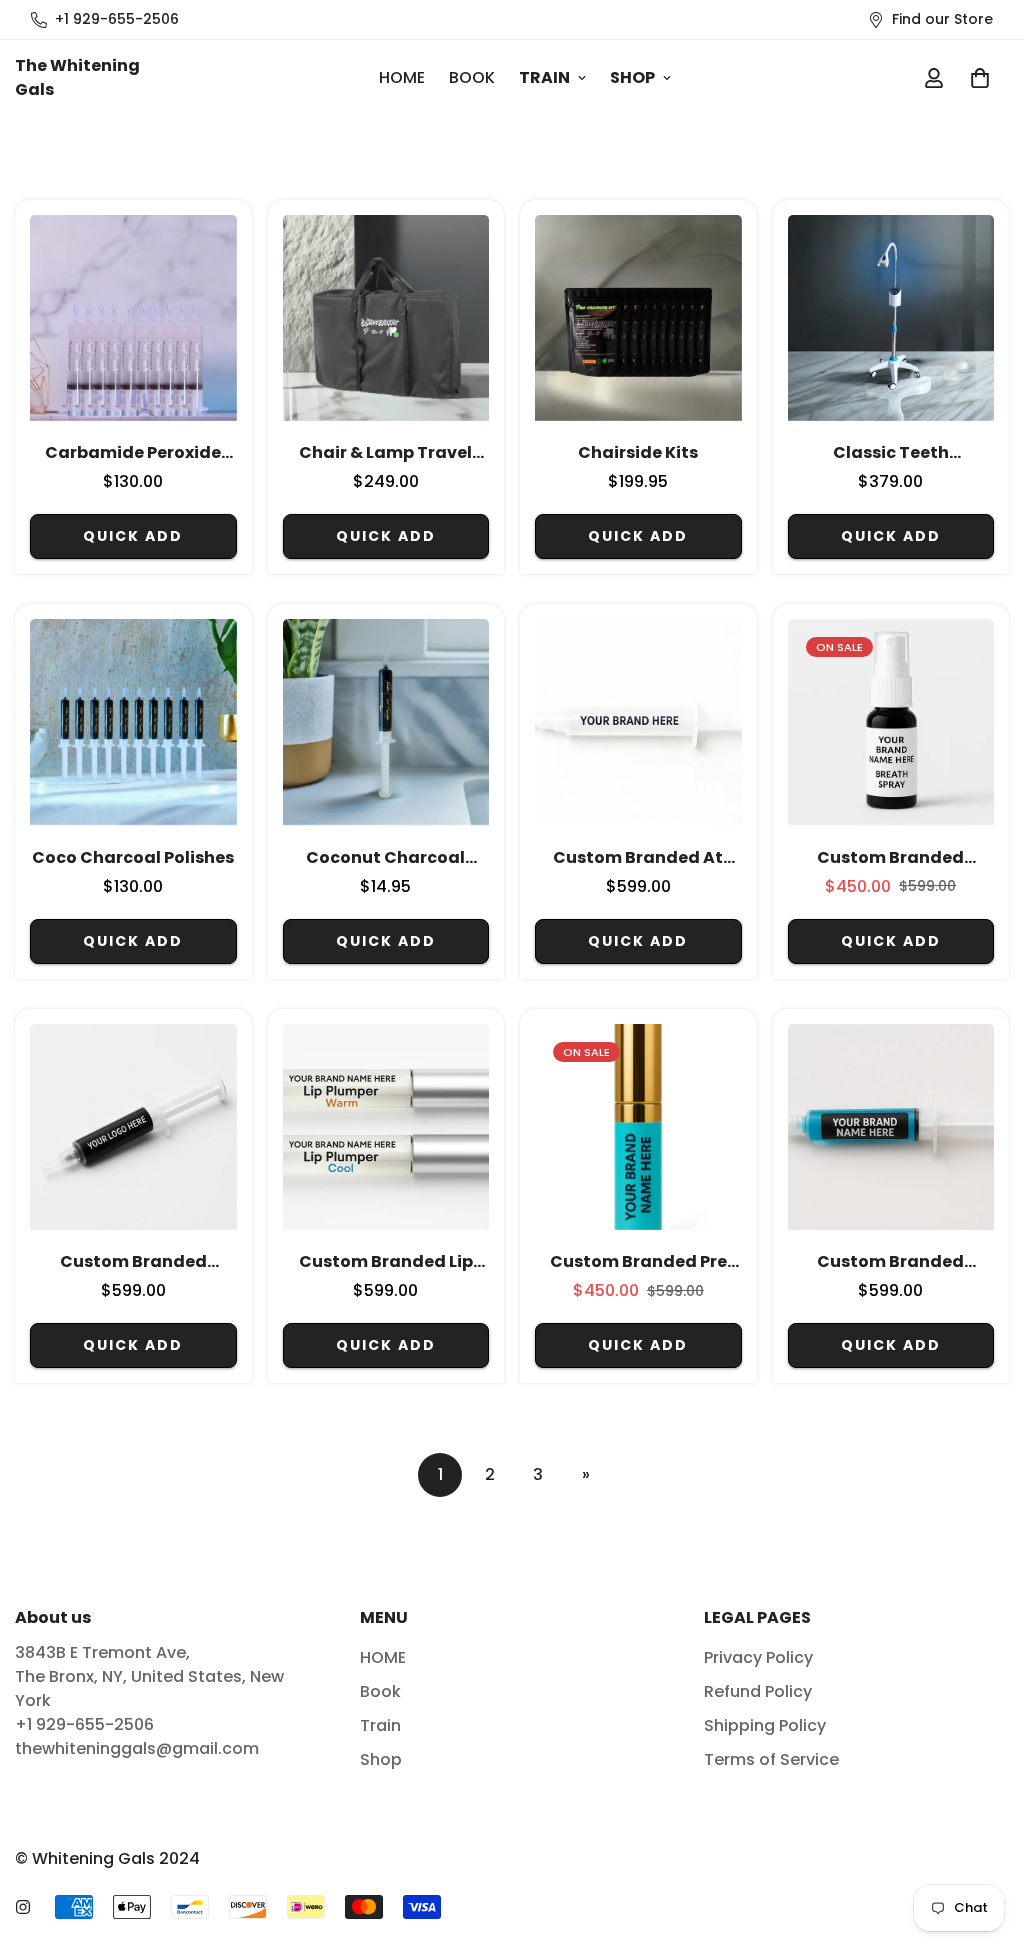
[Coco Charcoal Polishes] (133, 722)
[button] (980, 78)
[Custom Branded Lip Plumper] (386, 1127)
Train (544, 77)
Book (472, 77)
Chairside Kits (638, 452)
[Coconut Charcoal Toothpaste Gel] (386, 722)
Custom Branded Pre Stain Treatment (638, 1262)
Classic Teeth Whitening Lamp (890, 453)
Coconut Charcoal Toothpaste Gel (385, 858)
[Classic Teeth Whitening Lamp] (891, 318)
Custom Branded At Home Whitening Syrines (638, 858)
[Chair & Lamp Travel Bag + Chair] (386, 318)
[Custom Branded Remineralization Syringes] (891, 1127)
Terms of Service (771, 1759)
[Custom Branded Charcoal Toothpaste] (133, 1127)
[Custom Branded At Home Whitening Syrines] (638, 722)
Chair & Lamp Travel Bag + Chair (385, 453)
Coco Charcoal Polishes (133, 857)
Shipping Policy (765, 1725)
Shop (632, 77)
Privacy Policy (758, 1657)
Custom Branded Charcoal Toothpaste (133, 1262)
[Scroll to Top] (985, 1842)
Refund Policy (758, 1691)
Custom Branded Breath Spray (890, 858)
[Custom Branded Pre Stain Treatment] (638, 1127)
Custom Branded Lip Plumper (386, 1262)
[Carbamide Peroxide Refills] (133, 318)
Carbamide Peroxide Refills (133, 453)
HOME (402, 77)
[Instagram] (23, 1907)
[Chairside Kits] (638, 318)
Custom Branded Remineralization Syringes (890, 1262)
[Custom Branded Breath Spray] (891, 722)
